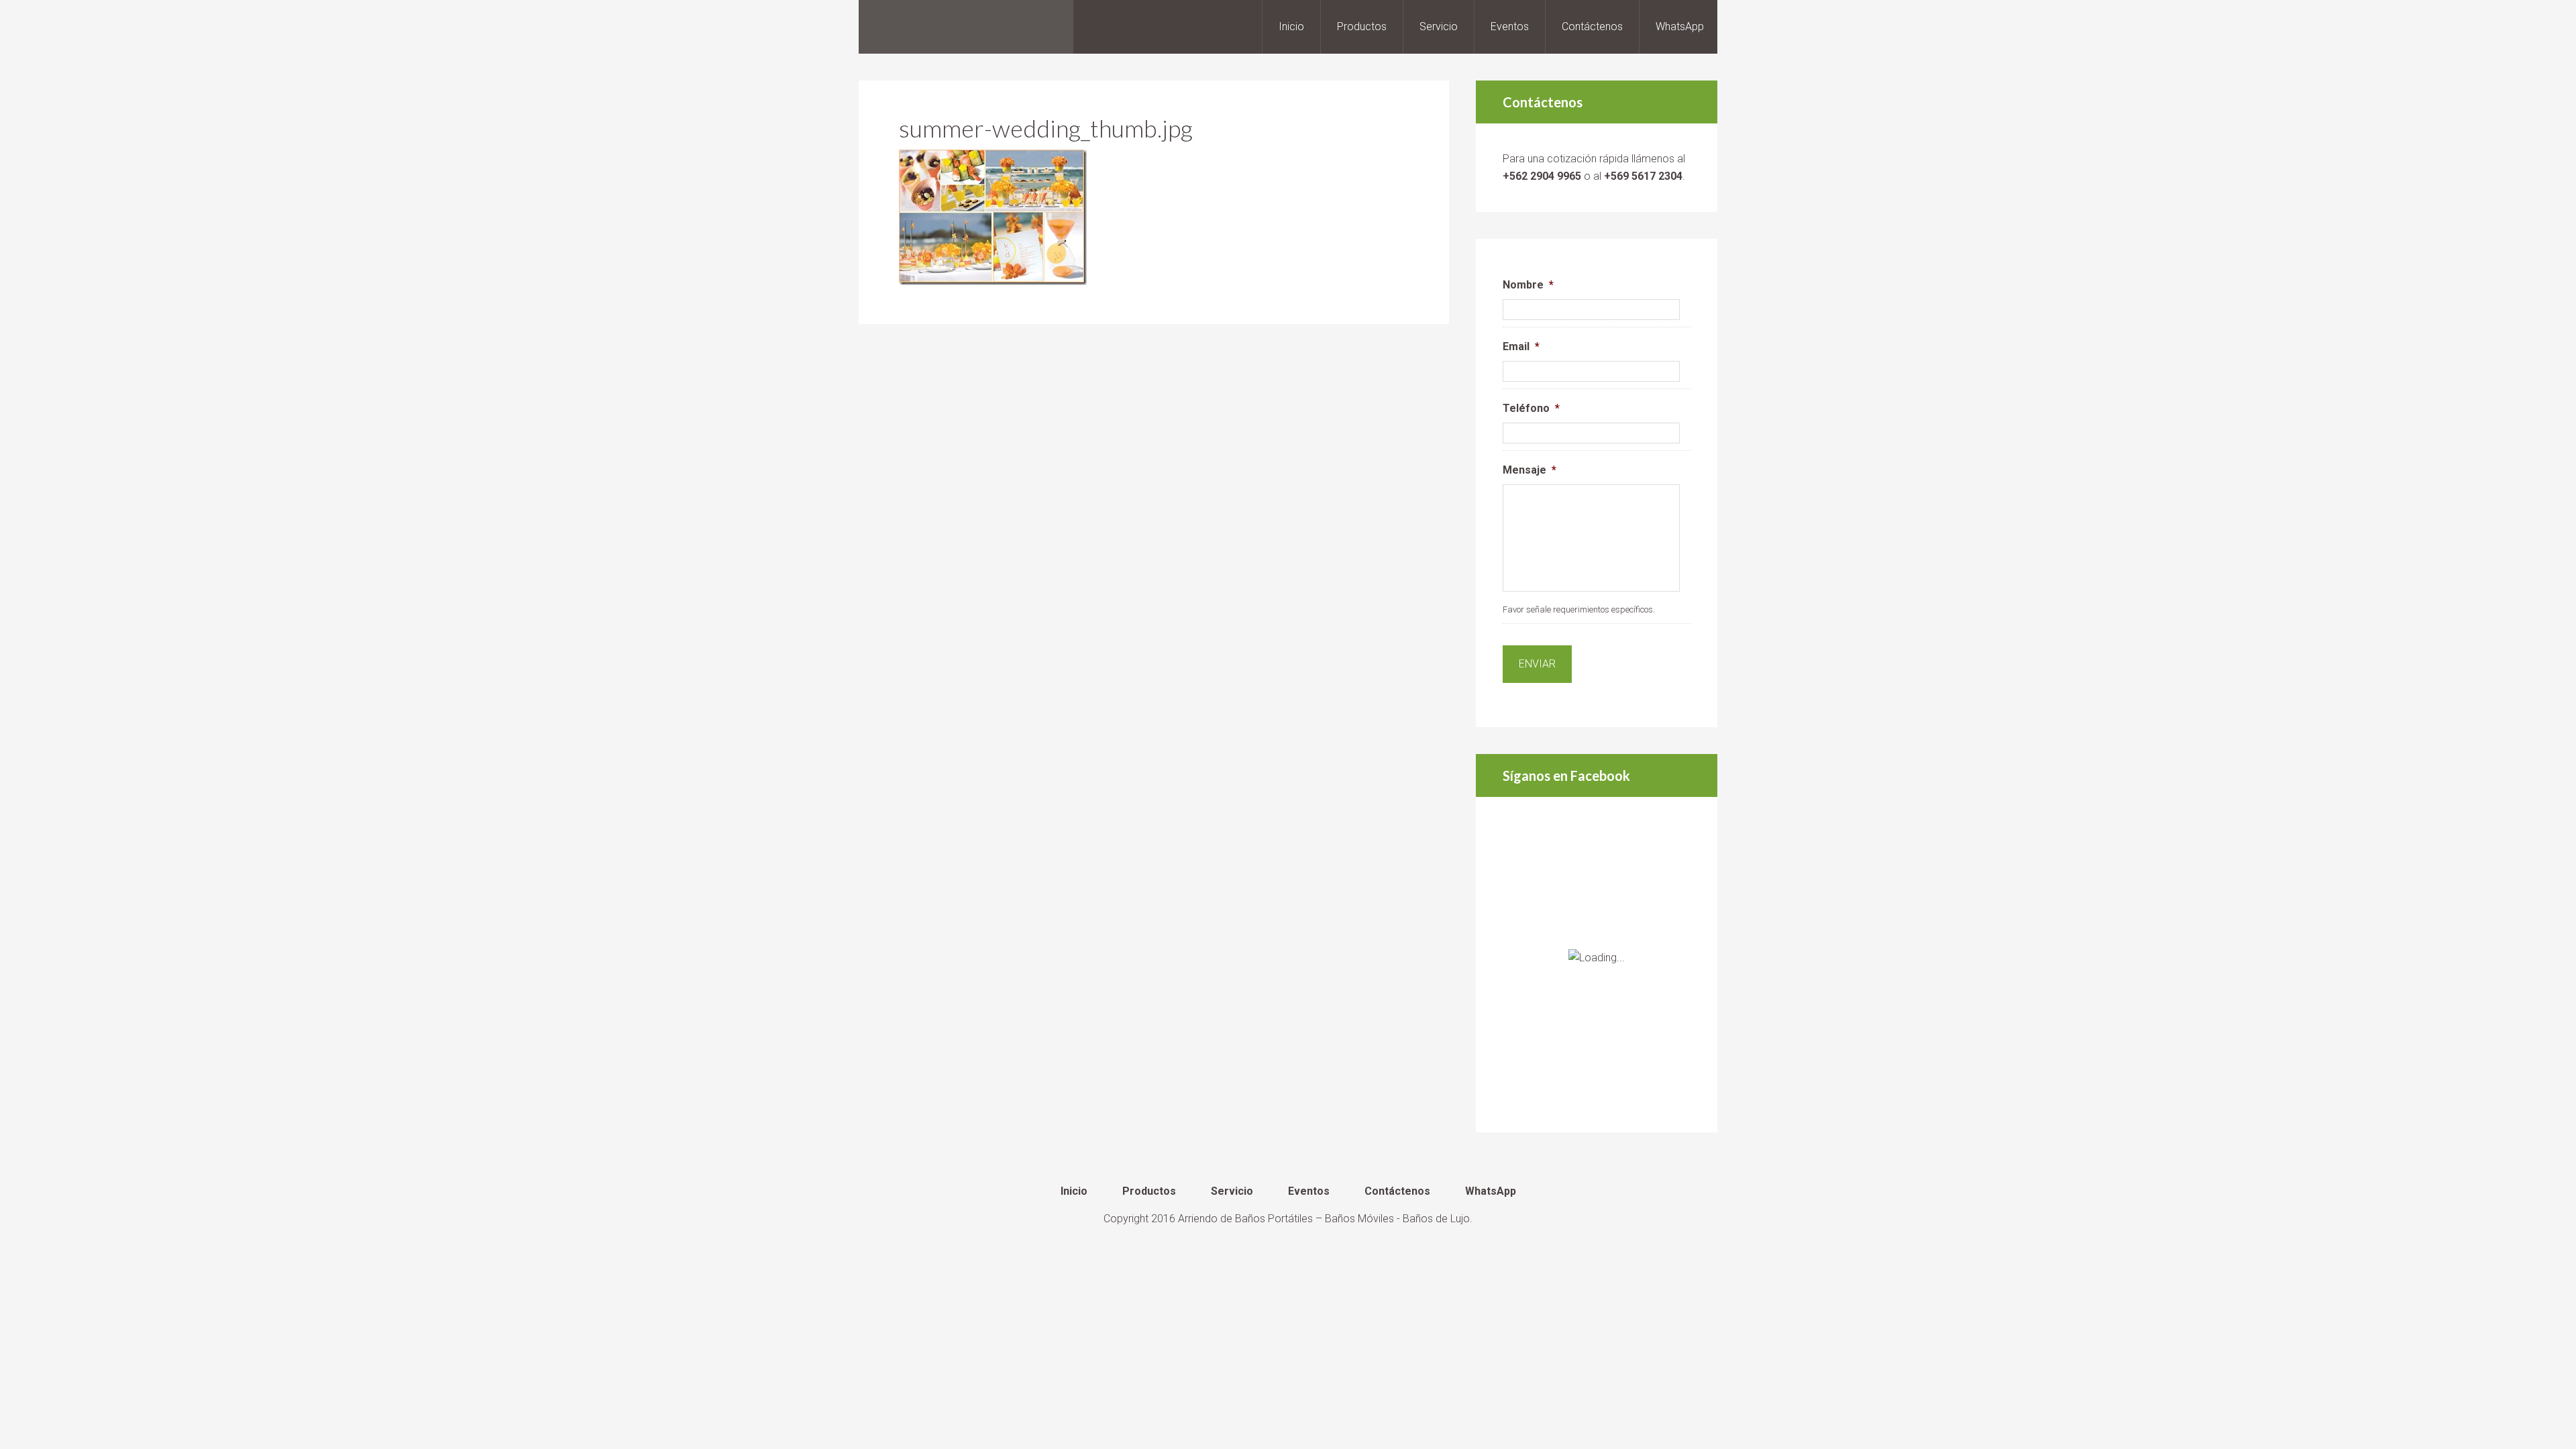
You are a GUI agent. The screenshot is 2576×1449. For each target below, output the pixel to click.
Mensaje (1529, 470)
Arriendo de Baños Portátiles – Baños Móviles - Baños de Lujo (1324, 1219)
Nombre (1528, 285)
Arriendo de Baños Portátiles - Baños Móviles (966, 27)
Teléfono (1531, 408)
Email (1521, 346)
